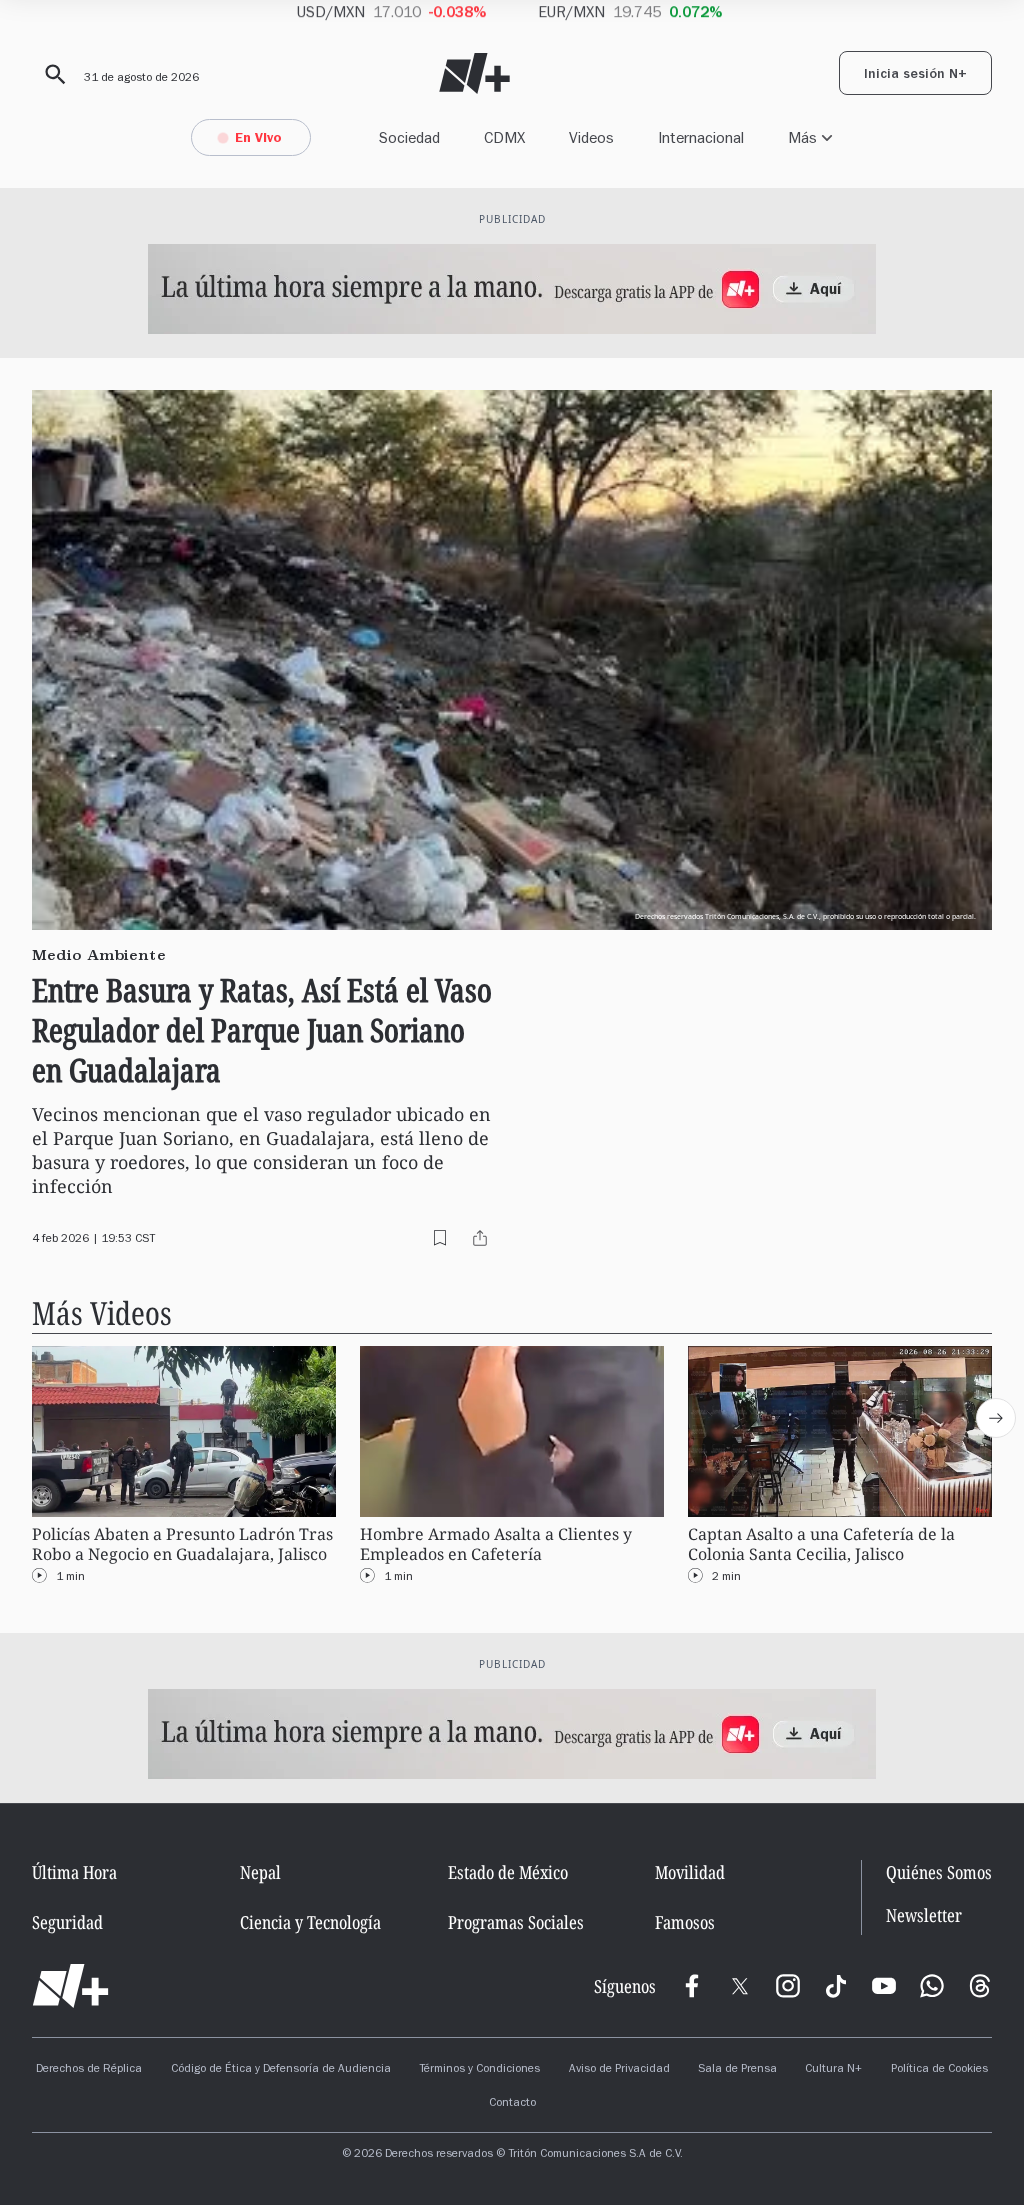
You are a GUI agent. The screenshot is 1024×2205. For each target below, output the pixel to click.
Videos (591, 137)
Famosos (685, 1922)
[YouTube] (884, 1986)
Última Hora (74, 1872)
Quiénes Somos (939, 1872)
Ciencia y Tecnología (310, 1922)
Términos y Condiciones (479, 2070)
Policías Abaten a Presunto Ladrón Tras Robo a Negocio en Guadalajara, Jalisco (182, 1544)
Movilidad (690, 1872)
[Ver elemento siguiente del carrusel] (996, 1418)
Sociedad (409, 137)
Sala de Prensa (737, 2070)
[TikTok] (836, 1986)
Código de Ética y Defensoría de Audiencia (281, 2070)
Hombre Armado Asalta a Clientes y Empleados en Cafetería (496, 1544)
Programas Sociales (516, 1922)
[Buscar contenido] (52, 75)
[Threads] (980, 1986)
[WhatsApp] (932, 1986)
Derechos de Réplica (89, 2070)
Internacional (701, 137)
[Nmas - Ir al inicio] (474, 73)
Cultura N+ (833, 2070)
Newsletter (924, 1915)
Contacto (512, 2104)
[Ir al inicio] (70, 1986)
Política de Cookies (939, 2070)
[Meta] (692, 1986)
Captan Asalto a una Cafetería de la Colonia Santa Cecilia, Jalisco (821, 1544)
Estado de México (508, 1872)
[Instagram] (788, 1986)
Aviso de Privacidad (619, 2070)
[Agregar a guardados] (440, 1238)
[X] (740, 1986)
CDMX (504, 137)
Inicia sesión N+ (915, 76)
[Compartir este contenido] (480, 1238)
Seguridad (67, 1922)
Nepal (260, 1872)
